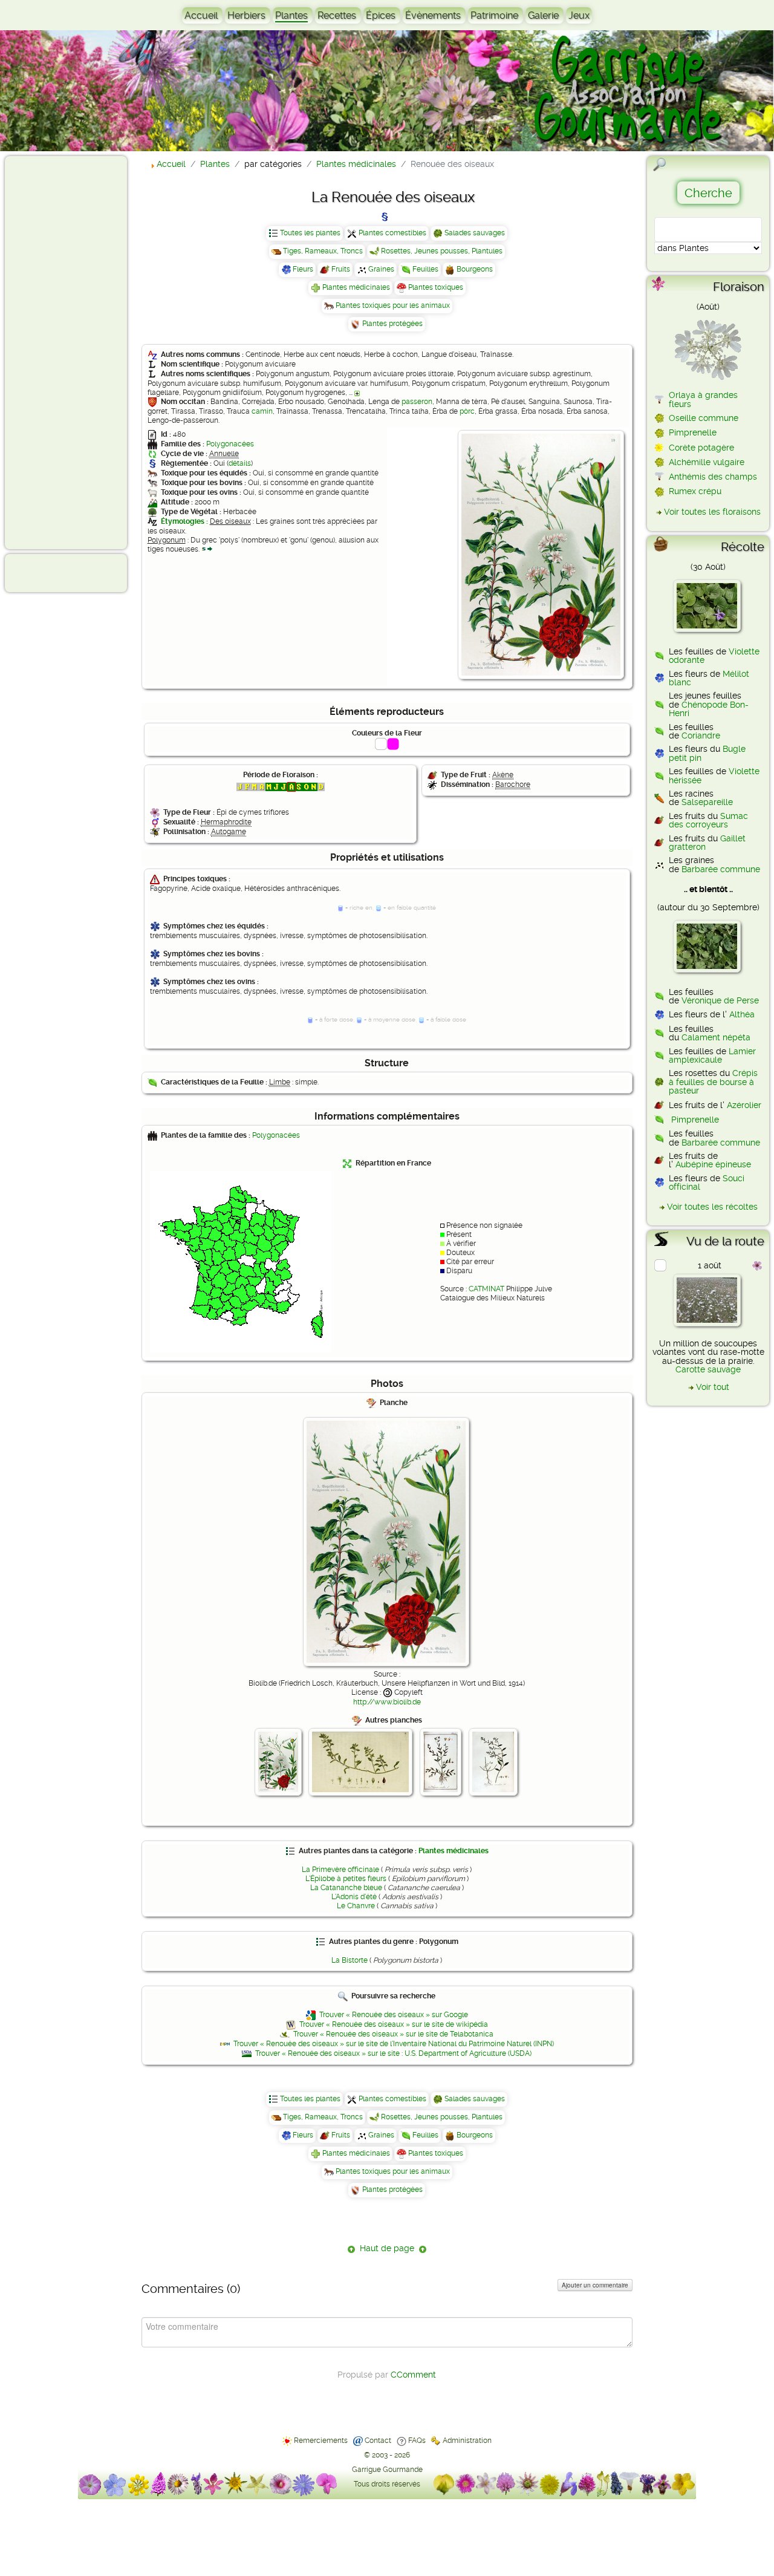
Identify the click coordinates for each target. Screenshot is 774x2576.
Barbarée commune (721, 869)
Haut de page (387, 2248)
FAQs (417, 2441)
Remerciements (321, 2441)
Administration (467, 2441)
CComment (413, 2375)
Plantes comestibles (392, 233)
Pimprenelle (693, 432)
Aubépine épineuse (713, 1164)
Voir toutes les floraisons (712, 512)
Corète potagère (701, 448)
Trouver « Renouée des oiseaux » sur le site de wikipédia (394, 2024)
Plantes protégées (392, 324)
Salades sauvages (475, 233)
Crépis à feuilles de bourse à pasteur (713, 1082)
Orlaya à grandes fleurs (703, 399)
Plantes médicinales (356, 287)
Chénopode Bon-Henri (709, 709)
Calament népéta (716, 1037)
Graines (381, 269)
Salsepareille (707, 802)
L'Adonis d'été (354, 1897)
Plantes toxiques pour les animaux (393, 305)
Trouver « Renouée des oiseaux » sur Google (394, 2015)
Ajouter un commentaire (595, 2285)
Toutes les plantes (310, 233)
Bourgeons (475, 269)
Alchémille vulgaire (707, 462)
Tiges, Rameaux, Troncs (323, 251)
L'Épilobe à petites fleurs (346, 1879)
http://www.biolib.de (387, 1702)
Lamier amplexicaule (712, 1055)
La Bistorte (350, 1960)
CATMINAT (486, 1289)
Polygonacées (230, 444)
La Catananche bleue (346, 1888)
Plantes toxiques (436, 287)
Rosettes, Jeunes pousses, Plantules (442, 251)
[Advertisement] (58, 352)
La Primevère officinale (340, 1870)
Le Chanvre (356, 1906)
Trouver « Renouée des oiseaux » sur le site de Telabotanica (393, 2034)
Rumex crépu (695, 491)
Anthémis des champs (713, 477)
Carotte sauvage (708, 1369)
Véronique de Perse (720, 1000)
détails (240, 463)
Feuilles (425, 269)
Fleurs (303, 269)
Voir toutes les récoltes (712, 1207)
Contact (378, 2441)
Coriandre (701, 735)
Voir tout (713, 1387)
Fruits (341, 269)
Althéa (742, 1014)
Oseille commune (704, 418)
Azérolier (744, 1105)
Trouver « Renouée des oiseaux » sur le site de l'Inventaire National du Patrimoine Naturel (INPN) (394, 2044)
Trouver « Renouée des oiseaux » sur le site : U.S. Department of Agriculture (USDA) (393, 2053)
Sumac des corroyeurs (708, 820)
